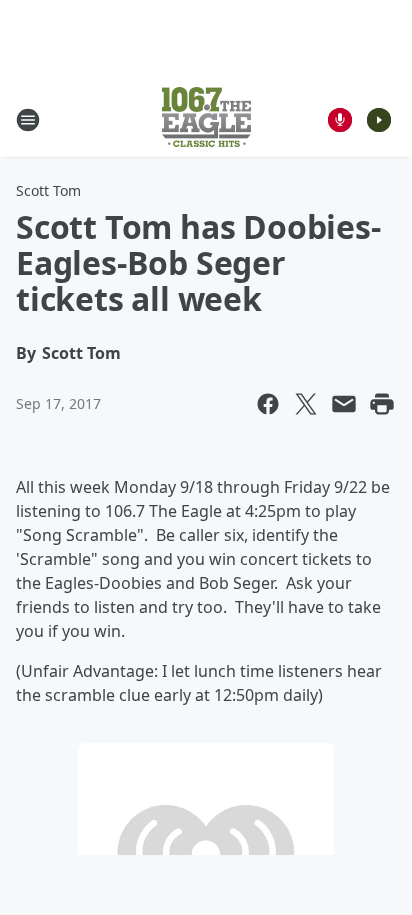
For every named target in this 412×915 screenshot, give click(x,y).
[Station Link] (206, 119)
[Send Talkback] (340, 120)
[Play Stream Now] (379, 120)
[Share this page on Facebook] (268, 404)
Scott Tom (48, 190)
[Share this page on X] (306, 404)
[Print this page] (382, 404)
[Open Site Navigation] (28, 120)
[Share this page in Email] (344, 404)
